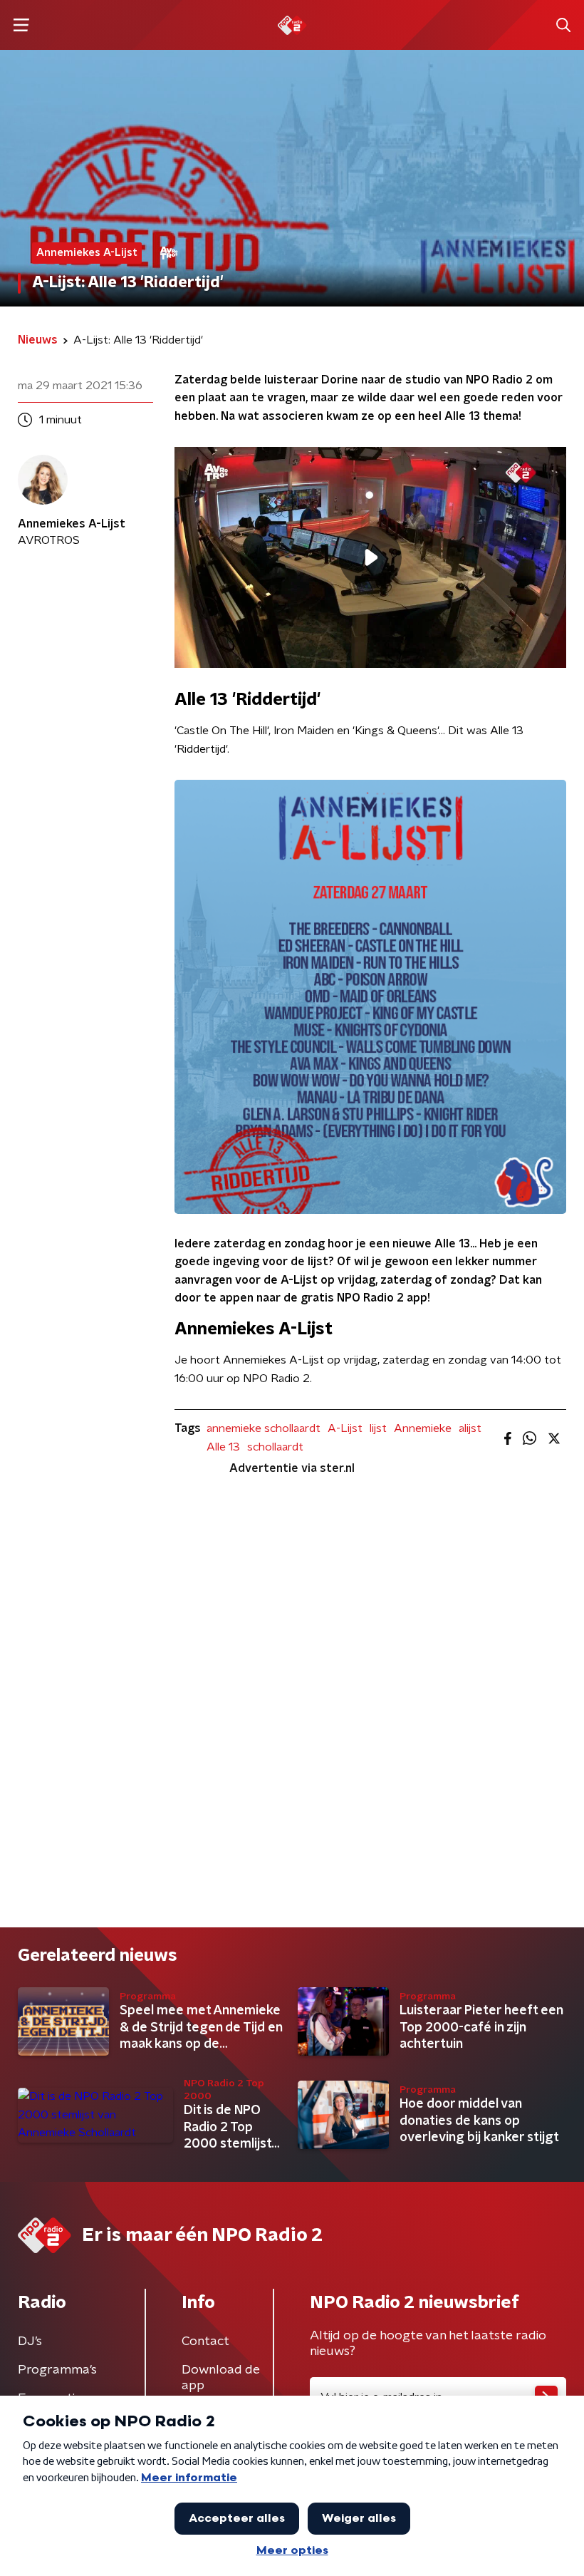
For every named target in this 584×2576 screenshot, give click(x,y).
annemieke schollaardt (264, 1428)
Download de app (221, 2378)
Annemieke (423, 1428)
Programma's (57, 2370)
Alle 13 (223, 1447)
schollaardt (275, 1447)
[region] (370, 557)
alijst (470, 1428)
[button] (21, 25)
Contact (205, 2341)
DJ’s (30, 2341)
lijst (378, 1428)
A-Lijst (345, 1428)
